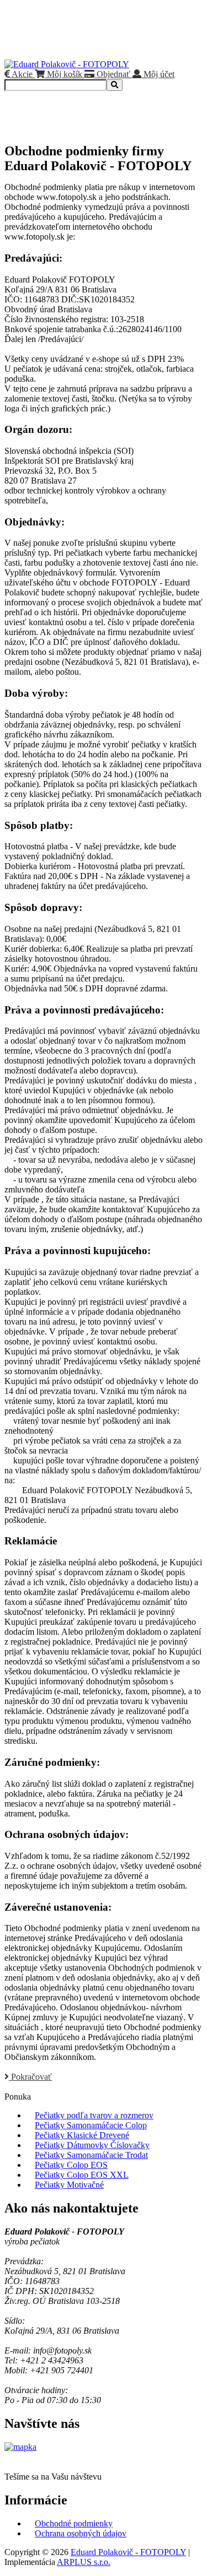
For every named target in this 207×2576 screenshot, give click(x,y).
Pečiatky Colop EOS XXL (82, 2175)
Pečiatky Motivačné (69, 2185)
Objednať (112, 74)
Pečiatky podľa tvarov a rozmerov (94, 2115)
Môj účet (158, 74)
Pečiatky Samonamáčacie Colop (91, 2125)
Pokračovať (30, 2077)
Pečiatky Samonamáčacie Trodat (91, 2155)
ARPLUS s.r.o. (84, 2562)
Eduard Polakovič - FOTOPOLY (128, 2552)
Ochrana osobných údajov (81, 2533)
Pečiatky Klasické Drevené (82, 2135)
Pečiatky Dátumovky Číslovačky (92, 2145)
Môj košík (63, 74)
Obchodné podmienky (74, 2523)
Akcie (21, 74)
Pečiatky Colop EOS (71, 2165)
